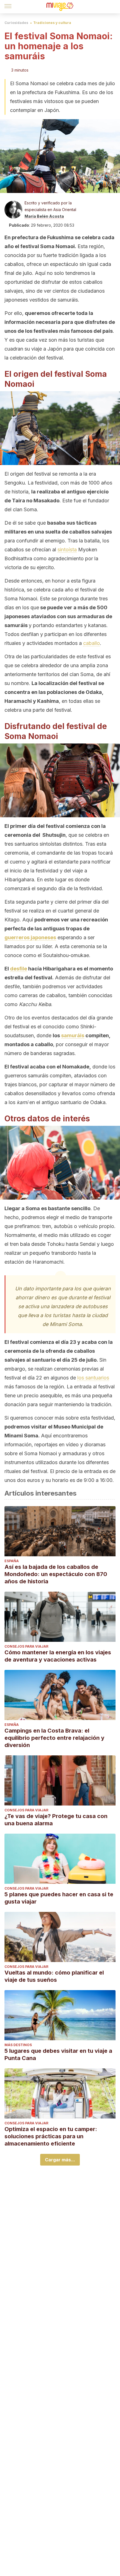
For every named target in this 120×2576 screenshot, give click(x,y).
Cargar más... (60, 2160)
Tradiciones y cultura (52, 23)
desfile (19, 969)
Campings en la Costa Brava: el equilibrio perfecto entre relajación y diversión (54, 1738)
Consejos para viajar (26, 1646)
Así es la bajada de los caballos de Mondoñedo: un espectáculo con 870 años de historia (56, 1574)
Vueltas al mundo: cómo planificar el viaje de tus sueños (54, 1976)
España (12, 1561)
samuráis (73, 1035)
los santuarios (93, 1378)
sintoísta (67, 550)
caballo (92, 643)
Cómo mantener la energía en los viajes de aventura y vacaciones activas (58, 1656)
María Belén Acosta (44, 216)
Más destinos (18, 2045)
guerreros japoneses (30, 937)
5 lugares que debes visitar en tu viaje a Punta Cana (58, 2054)
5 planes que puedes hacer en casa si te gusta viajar (59, 1898)
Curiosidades (16, 23)
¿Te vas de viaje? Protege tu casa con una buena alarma (56, 1820)
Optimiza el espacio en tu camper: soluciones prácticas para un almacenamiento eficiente (51, 2136)
